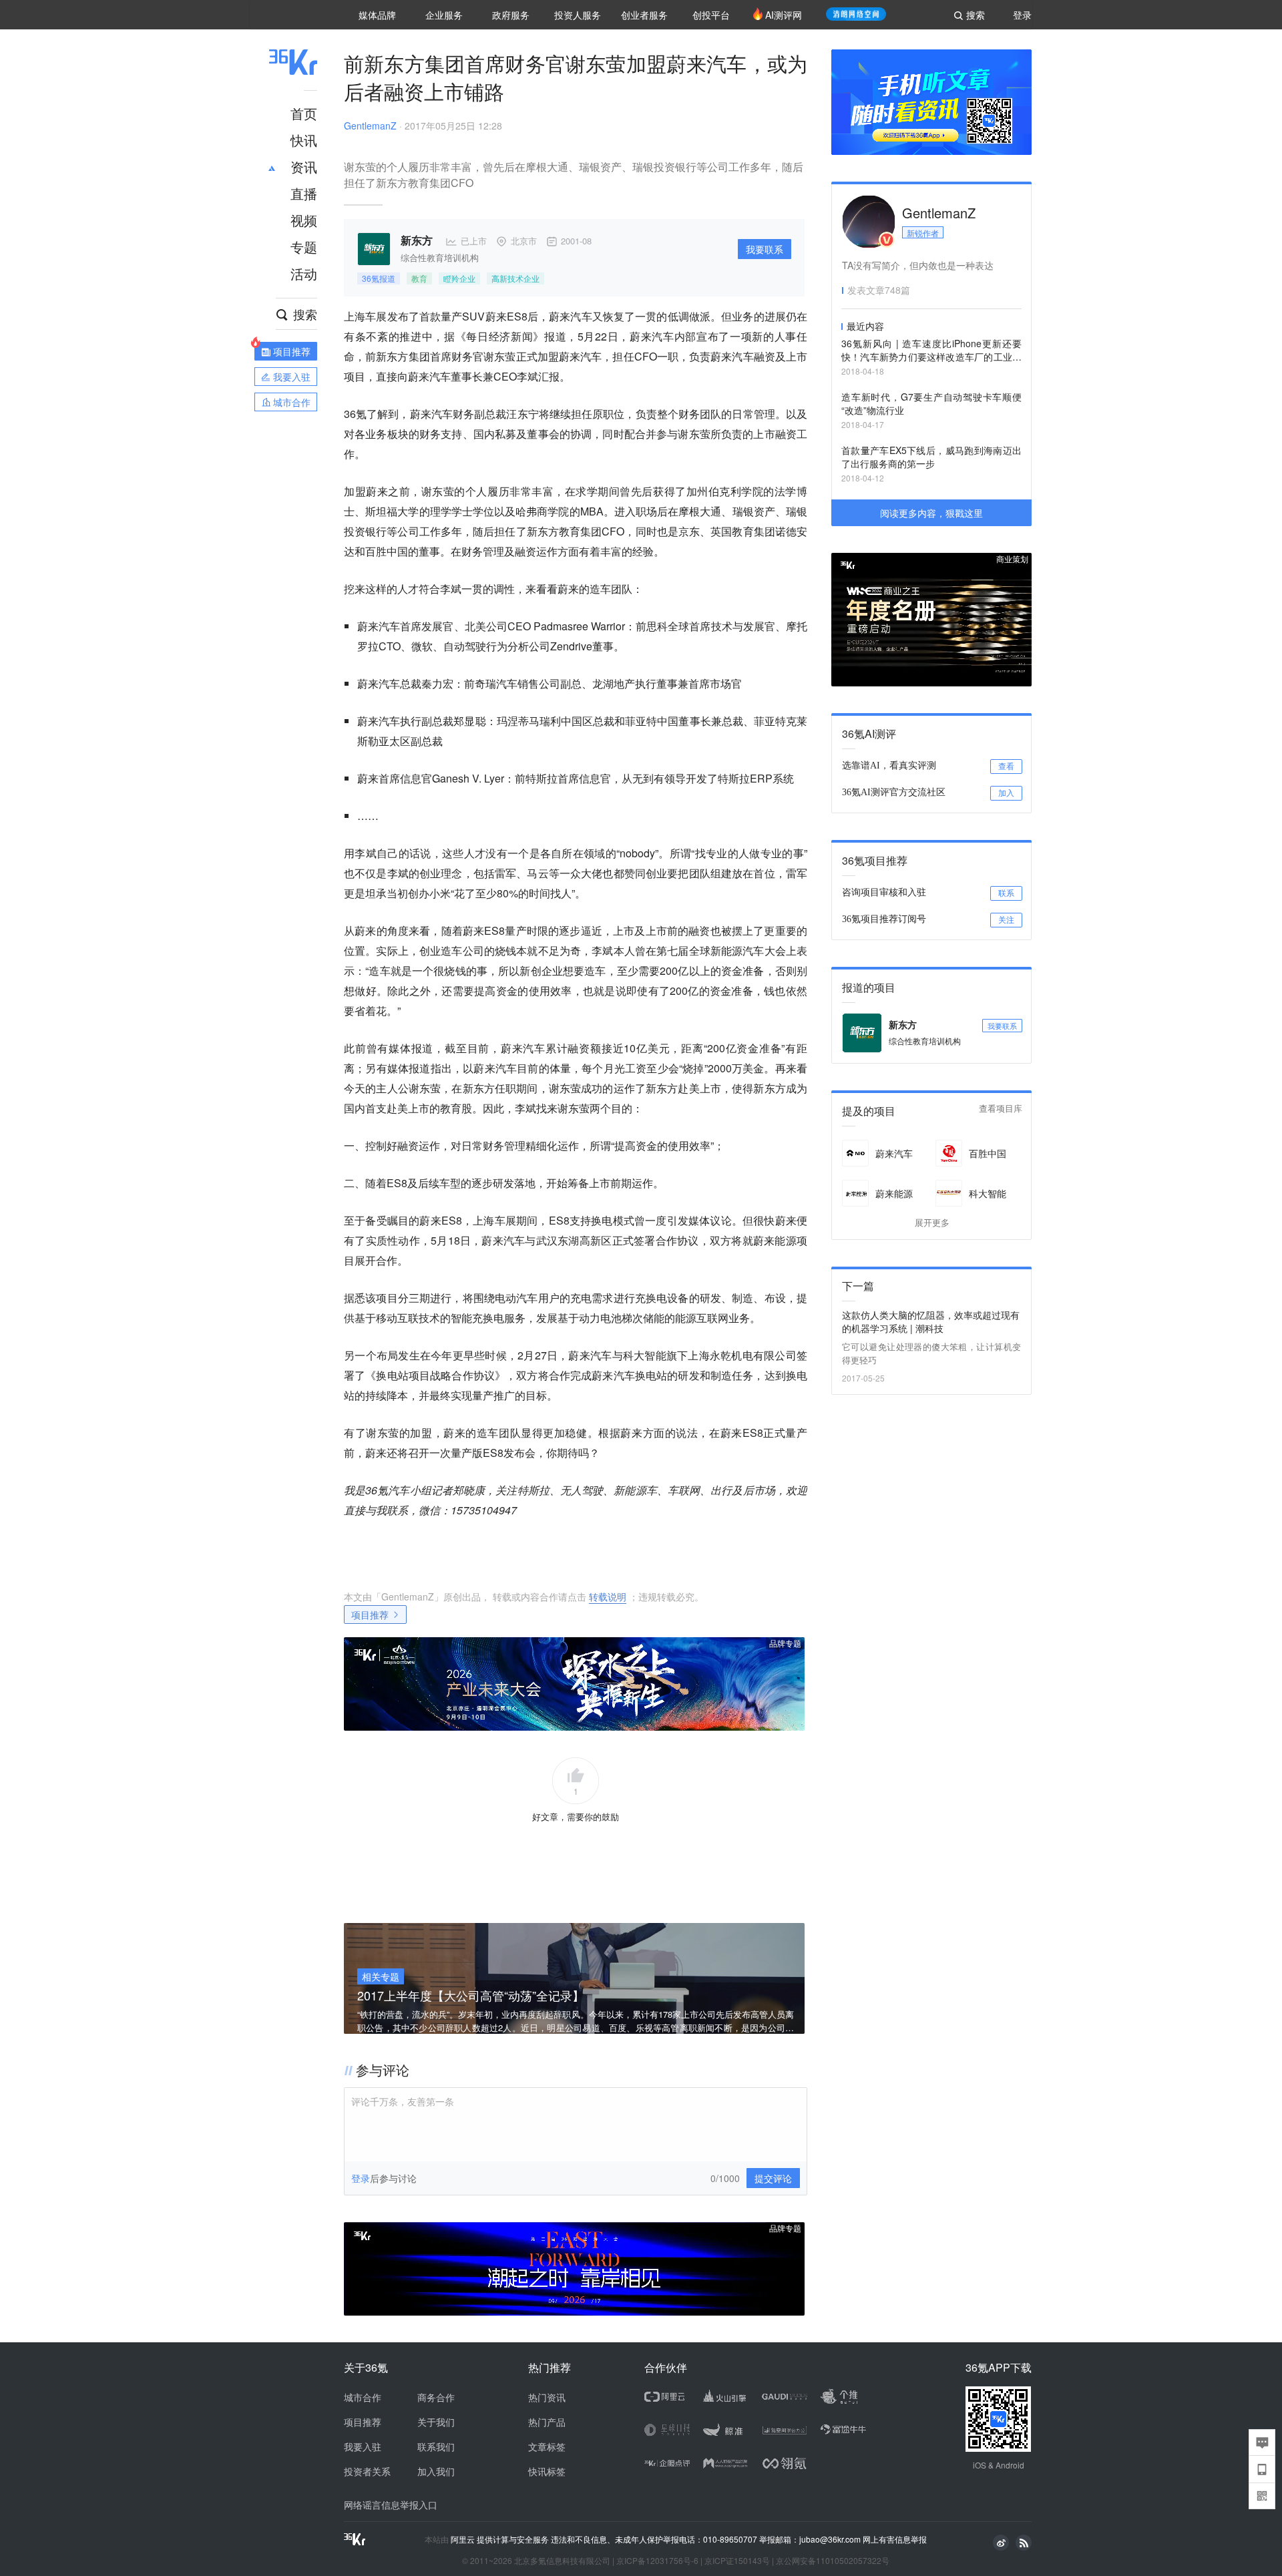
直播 (304, 193)
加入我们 (436, 2471)
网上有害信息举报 (895, 2539)
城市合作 (363, 2397)
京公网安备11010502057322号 (833, 2560)
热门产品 (547, 2422)
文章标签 (547, 2446)
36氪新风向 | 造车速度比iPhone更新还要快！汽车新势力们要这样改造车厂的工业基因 (931, 351)
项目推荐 (370, 1615)
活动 (304, 273)
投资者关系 (367, 2471)
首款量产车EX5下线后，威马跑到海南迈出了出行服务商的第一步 (931, 457)
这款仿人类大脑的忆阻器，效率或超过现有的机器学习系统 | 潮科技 (931, 1321)
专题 (304, 247)
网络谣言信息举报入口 (391, 2505)
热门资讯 (547, 2397)
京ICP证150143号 (737, 2560)
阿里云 (464, 2539)
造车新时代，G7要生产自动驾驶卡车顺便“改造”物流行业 (931, 403)
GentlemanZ (370, 126)
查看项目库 (1001, 1109)
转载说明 (608, 1596)
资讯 (304, 167)
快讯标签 (547, 2471)
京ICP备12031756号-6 (657, 2560)
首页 (304, 113)
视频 (304, 220)
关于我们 (436, 2422)
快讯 (304, 140)
